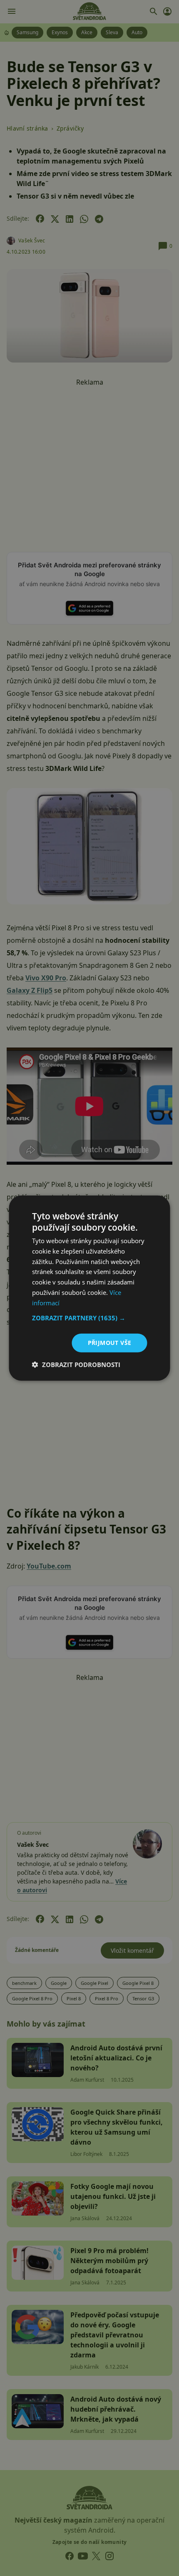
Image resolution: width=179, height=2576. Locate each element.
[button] (90, 1318)
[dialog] (89, 1288)
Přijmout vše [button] (110, 1343)
